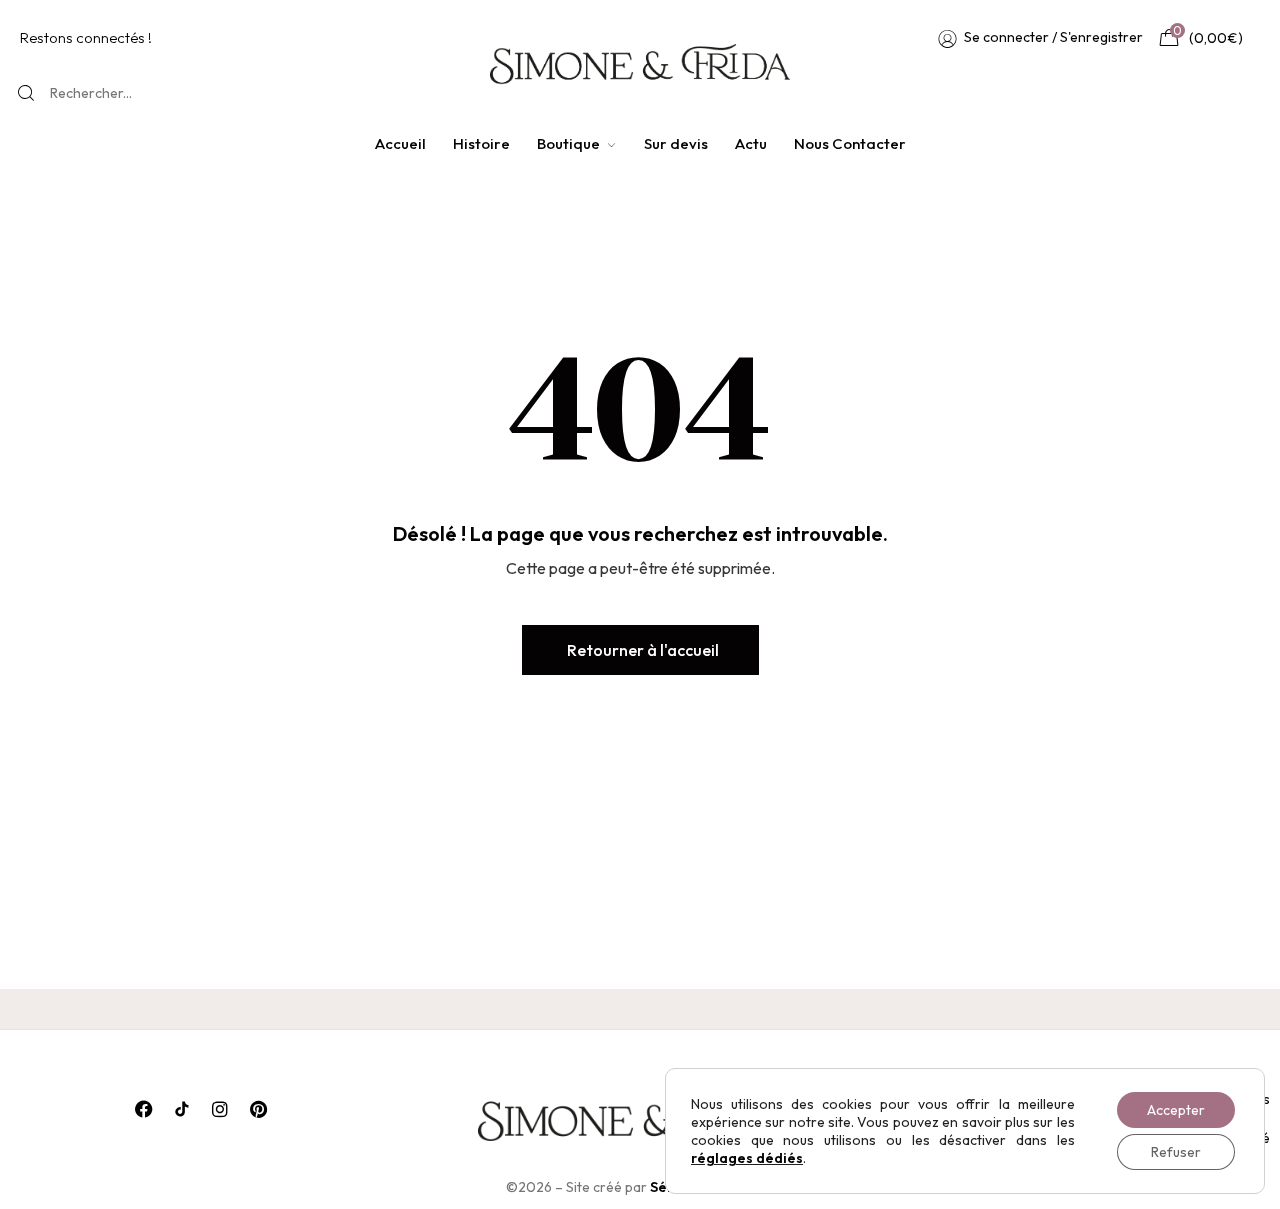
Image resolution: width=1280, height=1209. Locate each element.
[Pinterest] (258, 1109)
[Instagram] (220, 1109)
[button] (640, 650)
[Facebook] (144, 1109)
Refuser (1176, 1152)
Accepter (1176, 1110)
